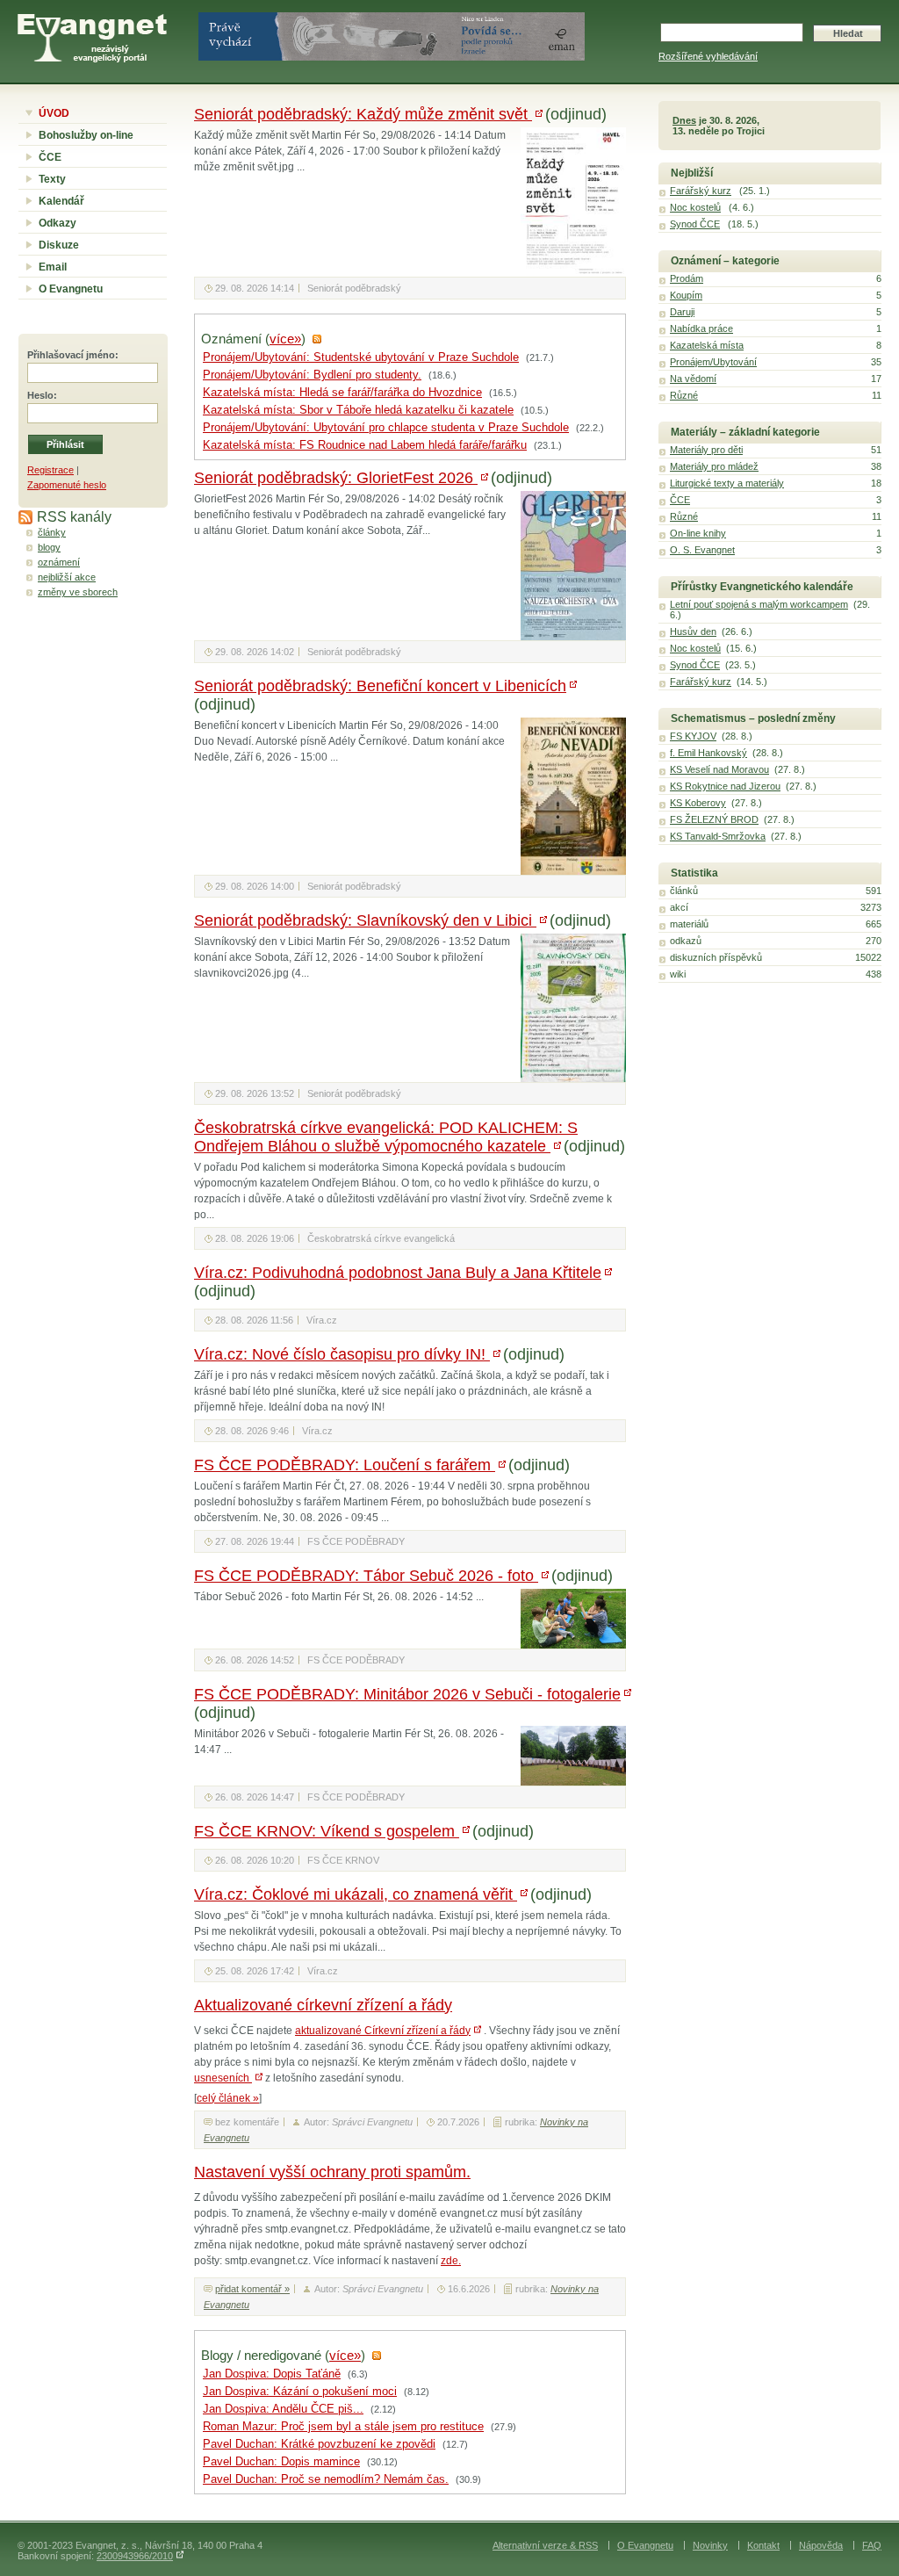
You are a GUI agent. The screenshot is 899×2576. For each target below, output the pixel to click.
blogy (49, 547)
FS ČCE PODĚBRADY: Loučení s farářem (345, 1465)
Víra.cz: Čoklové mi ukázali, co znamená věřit (356, 1894)
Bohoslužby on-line (86, 135)
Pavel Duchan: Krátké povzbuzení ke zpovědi (319, 2444)
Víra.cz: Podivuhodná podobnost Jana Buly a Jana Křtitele (398, 1273)
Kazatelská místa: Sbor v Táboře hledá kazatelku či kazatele (358, 410)
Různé (684, 395)
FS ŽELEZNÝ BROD (714, 819)
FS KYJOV (693, 736)
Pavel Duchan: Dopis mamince (281, 2462)
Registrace (50, 470)
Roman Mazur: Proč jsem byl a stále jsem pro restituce (343, 2427)
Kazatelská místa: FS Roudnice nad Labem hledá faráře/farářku (365, 445)
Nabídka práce (701, 328)
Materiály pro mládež (714, 466)
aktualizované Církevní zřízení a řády (383, 2031)
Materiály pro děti (706, 450)
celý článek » (228, 2098)
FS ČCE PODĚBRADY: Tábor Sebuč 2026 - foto (366, 1576)
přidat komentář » (252, 2289)
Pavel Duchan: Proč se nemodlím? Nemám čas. (326, 2479)
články (52, 532)
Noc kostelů (695, 207)
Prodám (687, 278)
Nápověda (821, 2545)
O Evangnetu (71, 289)
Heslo (40, 395)
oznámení (59, 562)
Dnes (684, 120)
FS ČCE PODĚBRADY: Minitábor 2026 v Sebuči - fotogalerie (407, 1694)
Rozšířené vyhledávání (708, 56)
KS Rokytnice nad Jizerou (725, 786)
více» (285, 339)
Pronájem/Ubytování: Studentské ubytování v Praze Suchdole (361, 357)
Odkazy (58, 223)
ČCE (50, 157)
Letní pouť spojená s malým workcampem (759, 604)
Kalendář (61, 201)
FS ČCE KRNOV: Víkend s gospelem (327, 1831)
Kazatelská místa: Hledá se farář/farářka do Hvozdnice (342, 393)
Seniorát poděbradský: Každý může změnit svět (363, 114)
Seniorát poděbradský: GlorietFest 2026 (336, 478)
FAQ (872, 2545)
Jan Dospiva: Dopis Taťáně (272, 2374)
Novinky (710, 2545)
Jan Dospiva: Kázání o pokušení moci (300, 2392)
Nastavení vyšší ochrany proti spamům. (332, 2172)
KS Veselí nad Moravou (719, 769)
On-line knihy (698, 533)
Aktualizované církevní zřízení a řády (323, 2005)
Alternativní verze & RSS (545, 2545)
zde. (451, 2261)
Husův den (693, 631)
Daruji (682, 312)
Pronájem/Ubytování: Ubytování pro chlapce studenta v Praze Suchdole (386, 428)
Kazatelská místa (707, 345)
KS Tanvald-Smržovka (718, 836)
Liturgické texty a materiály (727, 483)
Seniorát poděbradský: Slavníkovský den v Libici (365, 920)
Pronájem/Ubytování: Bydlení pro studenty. (312, 375)
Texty (52, 179)
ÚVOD (54, 113)
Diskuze (59, 245)
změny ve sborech (78, 592)
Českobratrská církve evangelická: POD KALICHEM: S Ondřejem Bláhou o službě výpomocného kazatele (386, 1137)
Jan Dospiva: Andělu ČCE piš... (283, 2409)
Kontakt (763, 2545)
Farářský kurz (701, 191)
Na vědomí (693, 379)
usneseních (223, 2078)
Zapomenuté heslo (67, 485)
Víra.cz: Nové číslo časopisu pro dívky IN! (342, 1354)
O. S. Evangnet (702, 550)
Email (53, 267)
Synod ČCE (695, 224)
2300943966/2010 (135, 2556)
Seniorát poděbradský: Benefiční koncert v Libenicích (380, 686)
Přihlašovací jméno (71, 355)
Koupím (686, 295)
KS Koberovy (698, 803)
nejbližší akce (67, 577)
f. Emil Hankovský (708, 753)
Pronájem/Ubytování (713, 362)
